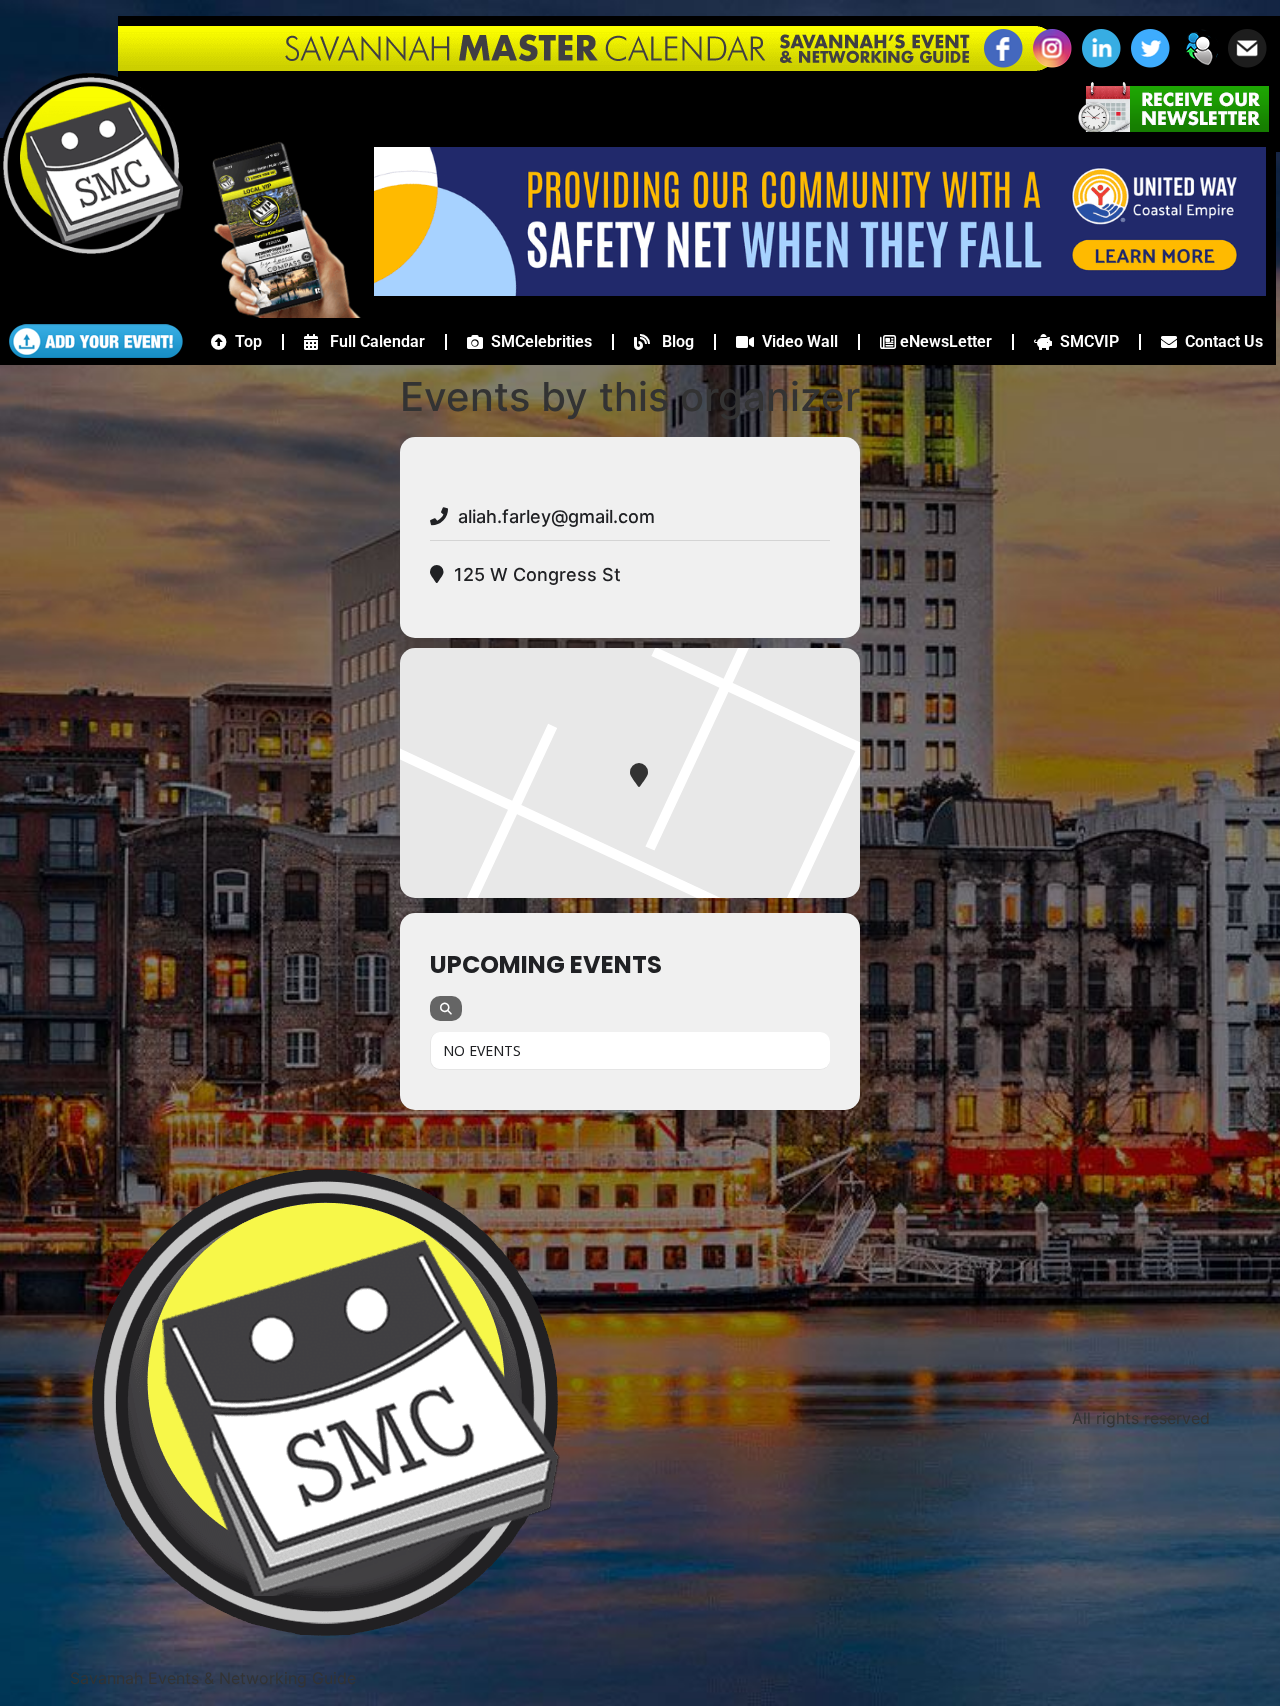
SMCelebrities (537, 341)
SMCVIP (1085, 341)
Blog (672, 341)
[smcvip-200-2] (273, 312)
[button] (1199, 65)
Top (244, 341)
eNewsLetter (944, 341)
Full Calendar (371, 341)
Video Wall (796, 341)
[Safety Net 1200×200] (820, 290)
